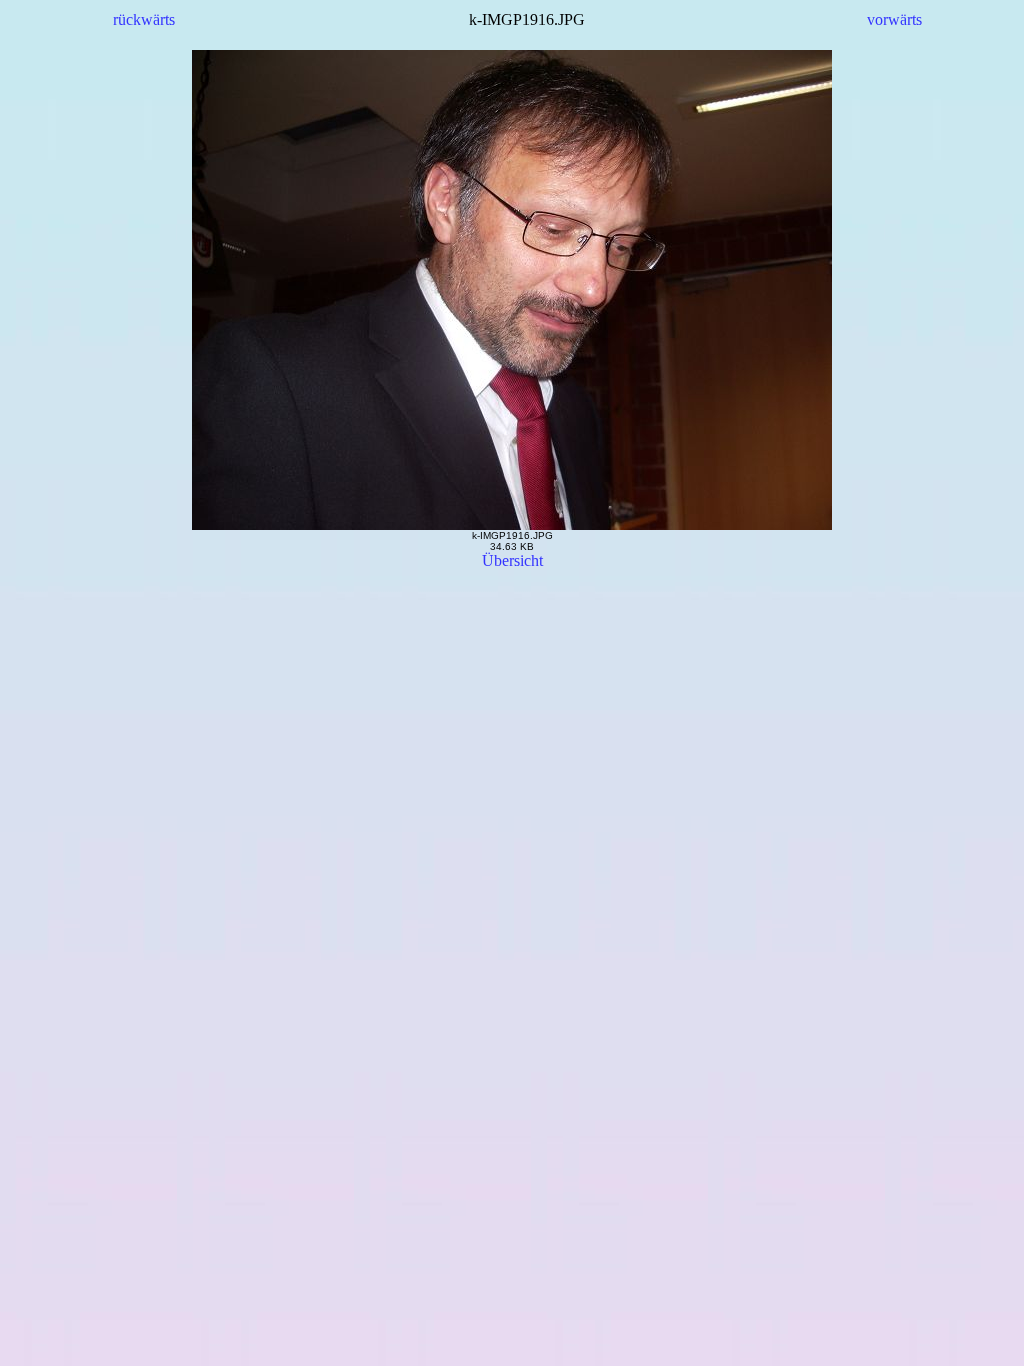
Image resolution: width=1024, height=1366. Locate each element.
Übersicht (512, 560)
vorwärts (894, 19)
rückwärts (144, 19)
